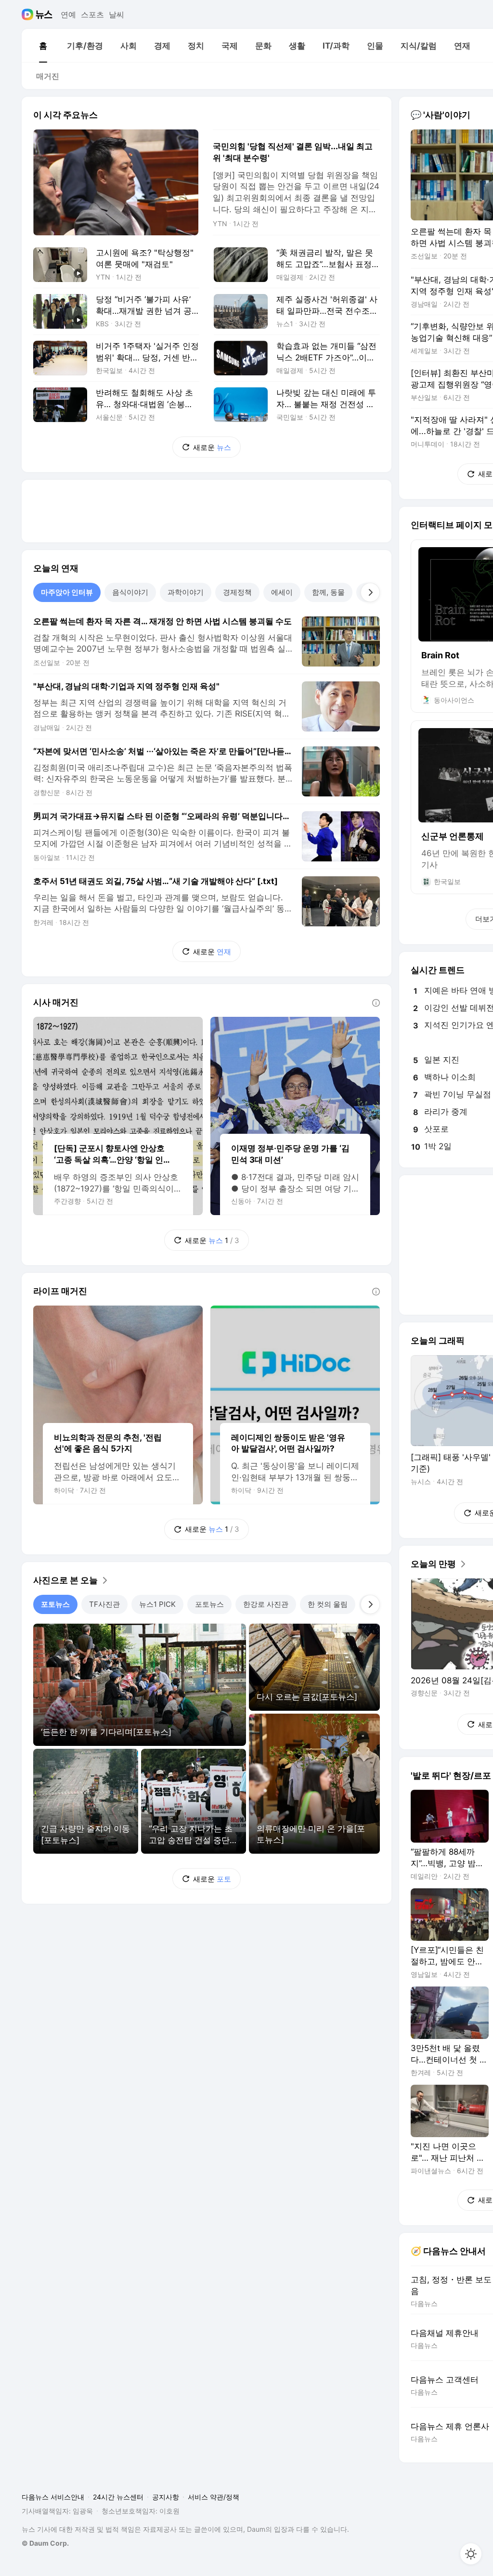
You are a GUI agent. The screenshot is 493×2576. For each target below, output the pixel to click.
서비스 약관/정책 (214, 2497)
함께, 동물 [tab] (328, 592)
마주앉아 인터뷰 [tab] (67, 592)
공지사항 (166, 2497)
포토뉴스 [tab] (55, 1604)
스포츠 (92, 14)
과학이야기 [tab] (186, 592)
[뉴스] (44, 14)
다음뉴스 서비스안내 (53, 2497)
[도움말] (376, 1003)
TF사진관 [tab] (104, 1604)
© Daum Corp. (45, 2543)
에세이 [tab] (282, 592)
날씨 (117, 14)
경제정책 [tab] (237, 592)
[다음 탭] (370, 592)
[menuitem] (43, 46)
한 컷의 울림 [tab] (328, 1604)
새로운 (212, 447)
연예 (68, 14)
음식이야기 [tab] (130, 592)
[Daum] (29, 14)
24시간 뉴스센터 (118, 2497)
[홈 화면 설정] (471, 2554)
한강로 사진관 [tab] (266, 1604)
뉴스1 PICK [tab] (157, 1604)
